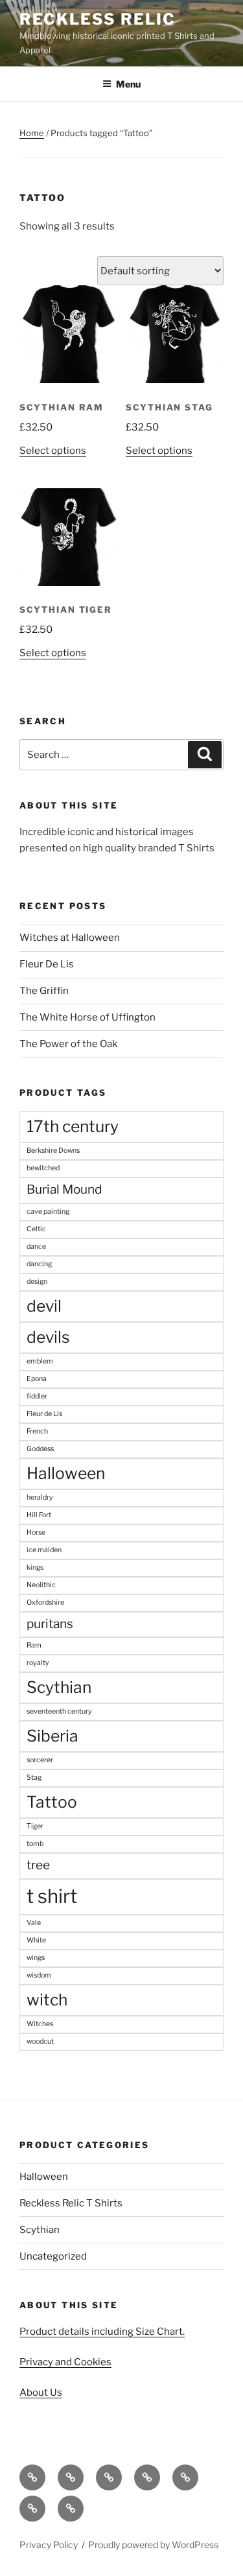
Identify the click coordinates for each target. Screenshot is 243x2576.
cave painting (48, 1211)
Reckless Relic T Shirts (71, 2203)
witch (47, 2000)
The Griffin (44, 991)
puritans (50, 1624)
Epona (37, 1379)
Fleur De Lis (47, 964)
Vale (34, 1923)
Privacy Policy (49, 2545)
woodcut (40, 2041)
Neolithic (41, 1585)
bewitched (43, 1168)
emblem (40, 1361)
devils (48, 1337)
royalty (38, 1663)
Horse (36, 1532)
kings (35, 1567)
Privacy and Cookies (65, 2362)
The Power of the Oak (68, 1044)
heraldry (40, 1497)
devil (44, 1306)
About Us (41, 2393)
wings (36, 1958)
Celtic (36, 1229)
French (37, 1431)
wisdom (39, 1975)
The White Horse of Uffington (87, 1017)
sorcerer (40, 1760)
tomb (35, 1844)
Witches (40, 2024)
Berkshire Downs (53, 1151)
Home (32, 133)
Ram (34, 1645)
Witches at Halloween (70, 938)
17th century (73, 1126)
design (37, 1282)
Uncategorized (53, 2256)
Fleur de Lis (44, 1414)
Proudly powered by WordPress (153, 2545)
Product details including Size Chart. (102, 2332)
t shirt (52, 1896)
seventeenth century (59, 1711)
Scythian (59, 1687)
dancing (39, 1264)
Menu (128, 84)
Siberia (52, 1736)
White (36, 1940)
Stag (34, 1778)
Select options (53, 451)
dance (36, 1247)
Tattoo (52, 1802)
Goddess (40, 1449)
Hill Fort (39, 1515)
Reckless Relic (98, 19)
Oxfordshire (45, 1602)
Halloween (66, 1473)
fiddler (37, 1396)
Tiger (35, 1826)
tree (38, 1865)
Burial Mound (64, 1189)
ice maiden (44, 1550)
